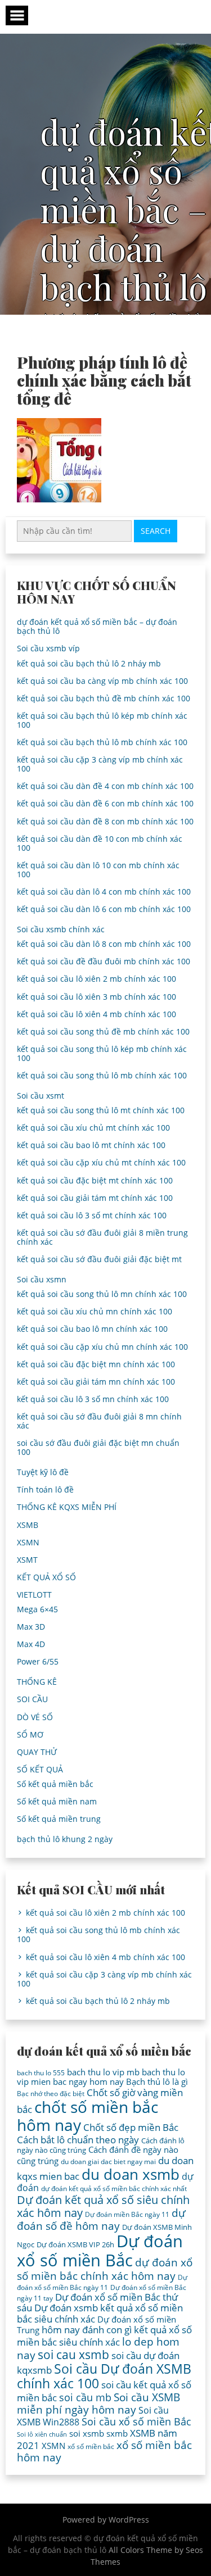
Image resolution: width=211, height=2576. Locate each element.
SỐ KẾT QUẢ (40, 1769)
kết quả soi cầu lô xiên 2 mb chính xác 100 (96, 979)
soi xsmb (87, 2433)
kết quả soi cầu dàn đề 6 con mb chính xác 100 (105, 803)
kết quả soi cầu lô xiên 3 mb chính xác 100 (96, 997)
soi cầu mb (85, 2397)
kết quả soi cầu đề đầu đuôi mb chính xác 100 (104, 961)
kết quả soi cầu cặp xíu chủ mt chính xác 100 (101, 1162)
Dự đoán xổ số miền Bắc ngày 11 (102, 2282)
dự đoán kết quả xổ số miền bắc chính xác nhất (114, 2189)
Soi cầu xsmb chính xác (61, 929)
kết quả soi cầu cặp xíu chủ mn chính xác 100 (102, 1347)
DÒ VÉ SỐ (35, 1717)
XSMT (27, 1560)
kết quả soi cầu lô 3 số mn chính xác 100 (93, 1399)
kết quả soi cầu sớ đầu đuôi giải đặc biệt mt (99, 1259)
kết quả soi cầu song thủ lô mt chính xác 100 (101, 1110)
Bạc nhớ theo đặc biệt (51, 2094)
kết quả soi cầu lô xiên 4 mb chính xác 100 (96, 1014)
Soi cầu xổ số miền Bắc (136, 2421)
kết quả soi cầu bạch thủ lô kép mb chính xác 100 (102, 720)
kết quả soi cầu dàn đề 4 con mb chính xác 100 (105, 786)
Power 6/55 (38, 1661)
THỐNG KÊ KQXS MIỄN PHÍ (67, 1507)
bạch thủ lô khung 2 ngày (65, 1839)
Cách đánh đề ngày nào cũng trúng (98, 2155)
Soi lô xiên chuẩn (42, 2434)
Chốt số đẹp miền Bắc (131, 2127)
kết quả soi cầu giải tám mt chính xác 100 (95, 1198)
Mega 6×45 (37, 1609)
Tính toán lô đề (45, 1489)
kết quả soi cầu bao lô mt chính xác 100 (91, 1145)
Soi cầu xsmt (41, 1096)
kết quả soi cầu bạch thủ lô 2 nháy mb (89, 663)
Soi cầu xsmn (42, 1279)
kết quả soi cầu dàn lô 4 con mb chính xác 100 (104, 892)
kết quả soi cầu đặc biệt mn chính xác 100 (96, 1364)
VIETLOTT (34, 1595)
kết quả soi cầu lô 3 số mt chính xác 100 (92, 1215)
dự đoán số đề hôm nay (101, 2219)
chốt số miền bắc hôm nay (87, 2116)
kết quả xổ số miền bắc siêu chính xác (104, 2336)
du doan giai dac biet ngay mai (108, 2162)
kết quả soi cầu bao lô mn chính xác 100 (92, 1329)
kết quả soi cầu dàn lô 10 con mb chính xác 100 (98, 870)
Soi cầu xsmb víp (48, 648)
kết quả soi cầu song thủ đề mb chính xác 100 (103, 1031)
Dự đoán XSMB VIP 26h (75, 2244)
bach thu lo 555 (41, 2073)
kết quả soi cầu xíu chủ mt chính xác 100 (93, 1128)
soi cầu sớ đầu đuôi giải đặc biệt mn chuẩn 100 (98, 1447)
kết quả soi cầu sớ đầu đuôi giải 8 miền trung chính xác (102, 1237)
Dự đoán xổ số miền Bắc (100, 2251)
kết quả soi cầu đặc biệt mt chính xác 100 (95, 1180)
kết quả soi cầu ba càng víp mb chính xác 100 (102, 681)
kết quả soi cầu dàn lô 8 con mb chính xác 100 (104, 944)
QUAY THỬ (37, 1752)
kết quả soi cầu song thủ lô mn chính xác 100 (102, 1294)
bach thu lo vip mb (103, 2072)
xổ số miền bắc (91, 2446)
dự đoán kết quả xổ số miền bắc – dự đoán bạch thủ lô (97, 626)
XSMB (28, 1525)
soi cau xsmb (73, 2355)
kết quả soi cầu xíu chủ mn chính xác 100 (95, 1311)
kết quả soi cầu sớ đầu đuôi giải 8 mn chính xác (99, 1421)
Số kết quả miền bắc (55, 1784)
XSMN (28, 1542)
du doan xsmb (131, 2174)
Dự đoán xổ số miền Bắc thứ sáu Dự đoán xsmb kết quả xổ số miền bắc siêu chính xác (100, 2308)
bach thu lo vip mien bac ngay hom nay (101, 2077)
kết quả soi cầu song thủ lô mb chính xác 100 (102, 1075)
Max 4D (31, 1644)
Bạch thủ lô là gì (157, 2081)
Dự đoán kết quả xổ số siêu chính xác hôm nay (103, 2206)
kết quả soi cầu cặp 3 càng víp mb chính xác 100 (100, 764)
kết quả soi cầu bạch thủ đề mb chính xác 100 (104, 698)
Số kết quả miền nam (57, 1801)
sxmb (117, 2433)
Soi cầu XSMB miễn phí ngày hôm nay (98, 2403)
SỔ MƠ (30, 1734)
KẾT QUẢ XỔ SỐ (46, 1577)
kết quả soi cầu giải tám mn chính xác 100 (96, 1382)
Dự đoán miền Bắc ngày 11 (127, 2214)
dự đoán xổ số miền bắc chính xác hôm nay (105, 2269)
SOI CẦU (32, 1699)
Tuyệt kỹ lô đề (43, 1472)
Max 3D (31, 1627)
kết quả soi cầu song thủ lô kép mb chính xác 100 (102, 1053)
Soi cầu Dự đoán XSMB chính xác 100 (104, 2376)
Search (156, 531)
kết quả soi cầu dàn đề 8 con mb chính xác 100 (105, 821)
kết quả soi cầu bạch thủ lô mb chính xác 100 (102, 742)
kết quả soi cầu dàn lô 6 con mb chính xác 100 (104, 909)
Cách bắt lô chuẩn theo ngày (78, 2140)
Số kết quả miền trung (59, 1819)
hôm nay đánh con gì (87, 2330)
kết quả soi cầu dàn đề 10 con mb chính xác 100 (100, 843)
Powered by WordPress (106, 2520)
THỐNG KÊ (37, 1682)
